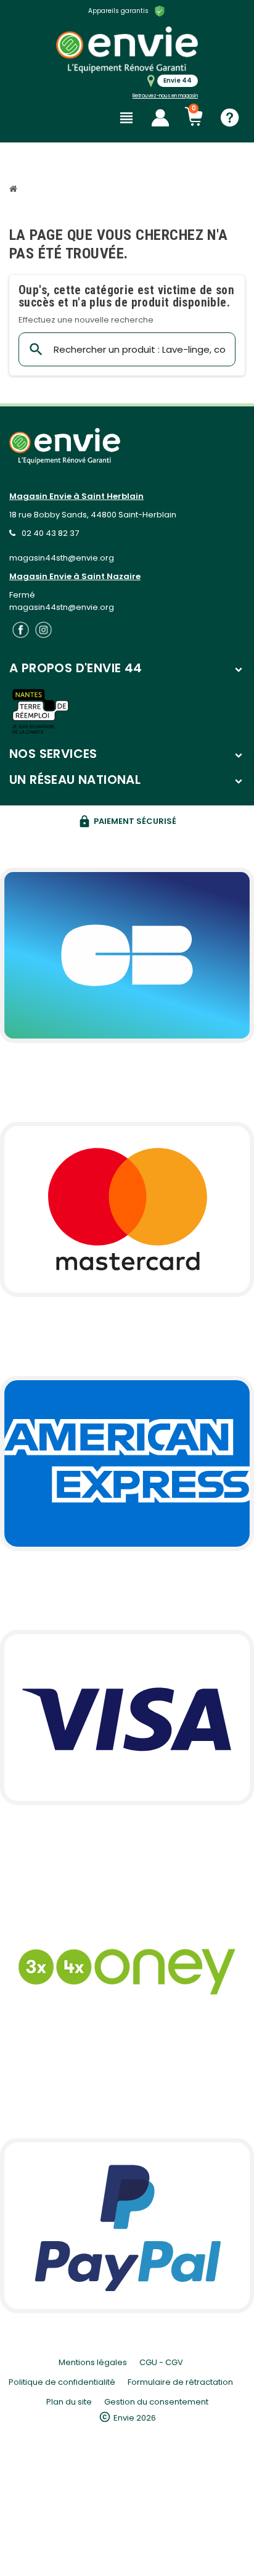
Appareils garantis (118, 11)
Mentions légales (93, 2362)
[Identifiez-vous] (160, 118)
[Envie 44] (127, 50)
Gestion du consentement (156, 2402)
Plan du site (69, 2402)
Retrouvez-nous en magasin (165, 96)
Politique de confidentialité (62, 2382)
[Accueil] (15, 190)
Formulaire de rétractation (180, 2382)
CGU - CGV (161, 2362)
